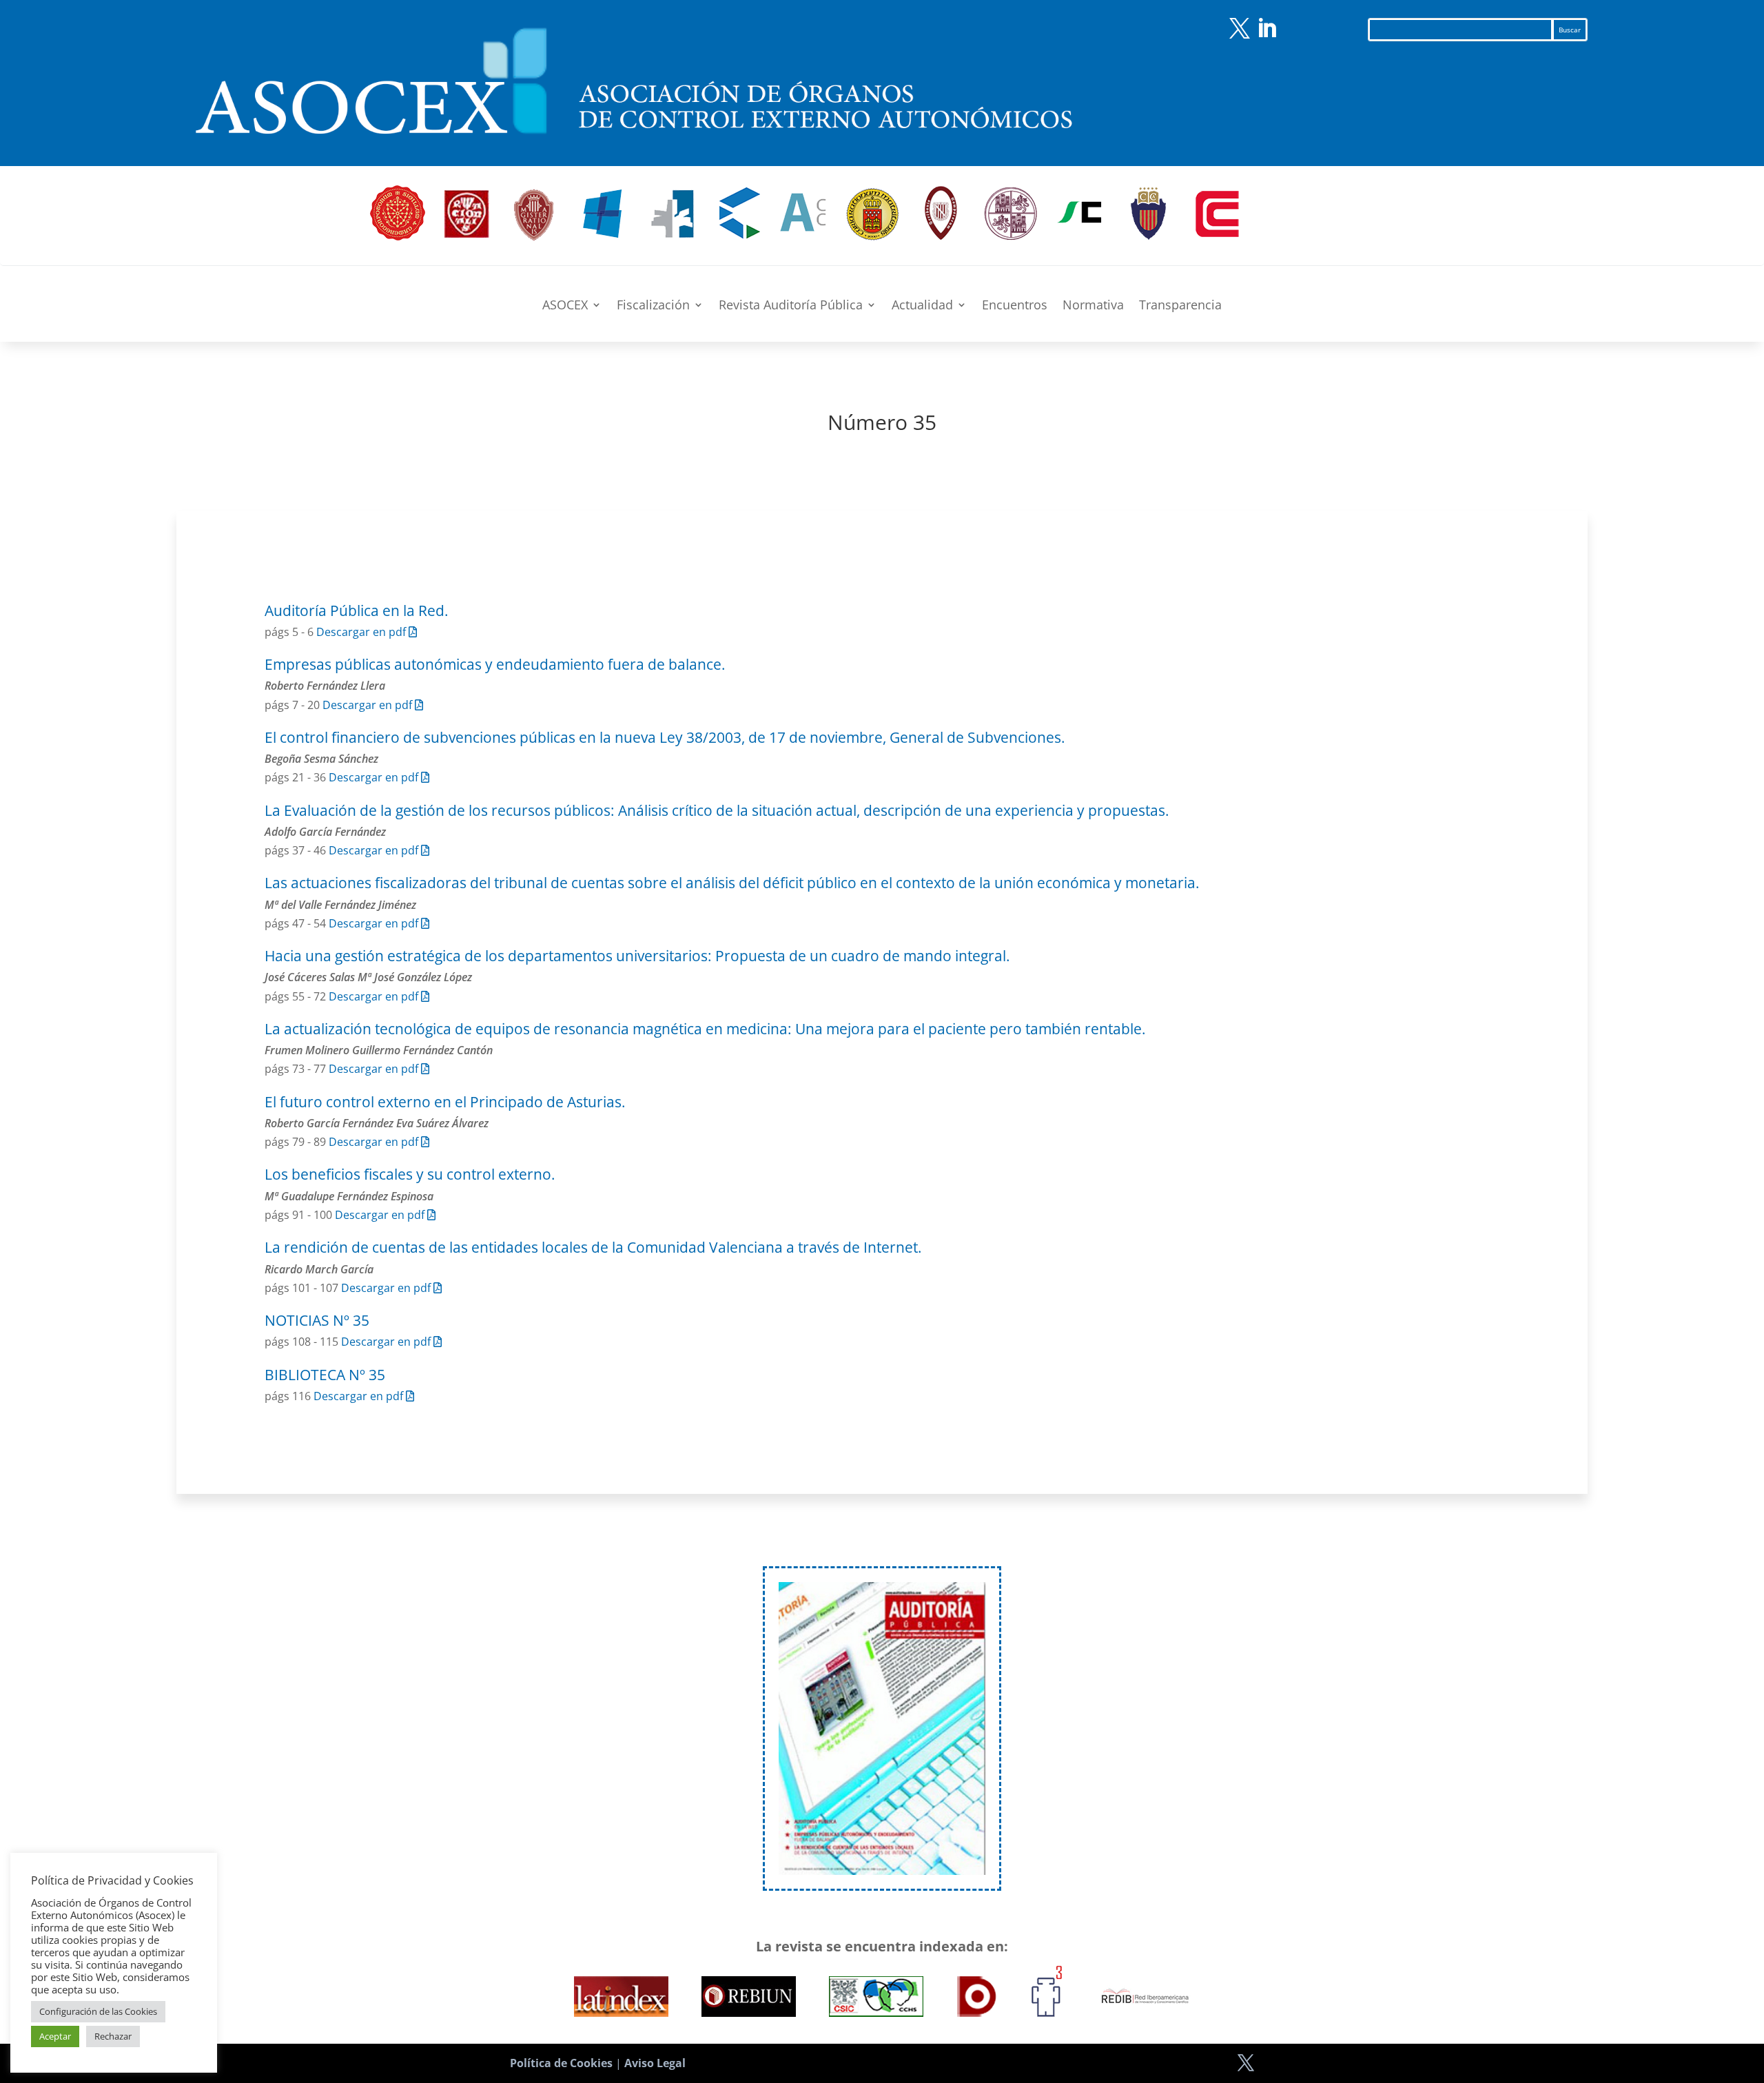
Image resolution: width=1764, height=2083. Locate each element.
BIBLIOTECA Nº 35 (325, 1375)
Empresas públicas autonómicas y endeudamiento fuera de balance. (495, 664)
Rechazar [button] (113, 2036)
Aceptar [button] (55, 2036)
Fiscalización (653, 306)
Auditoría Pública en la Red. (357, 610)
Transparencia (1180, 306)
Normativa (1093, 306)
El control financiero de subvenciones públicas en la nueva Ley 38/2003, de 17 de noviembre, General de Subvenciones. (665, 737)
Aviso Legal (655, 2063)
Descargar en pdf (362, 632)
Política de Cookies (561, 2063)
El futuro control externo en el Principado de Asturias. (445, 1102)
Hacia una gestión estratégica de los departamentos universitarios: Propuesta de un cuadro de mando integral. (637, 956)
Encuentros (1015, 306)
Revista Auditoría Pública (791, 306)
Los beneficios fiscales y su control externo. (410, 1174)
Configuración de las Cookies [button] (98, 2011)
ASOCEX (565, 306)
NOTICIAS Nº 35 (317, 1320)
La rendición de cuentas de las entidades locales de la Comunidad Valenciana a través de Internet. (593, 1247)
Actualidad (922, 306)
